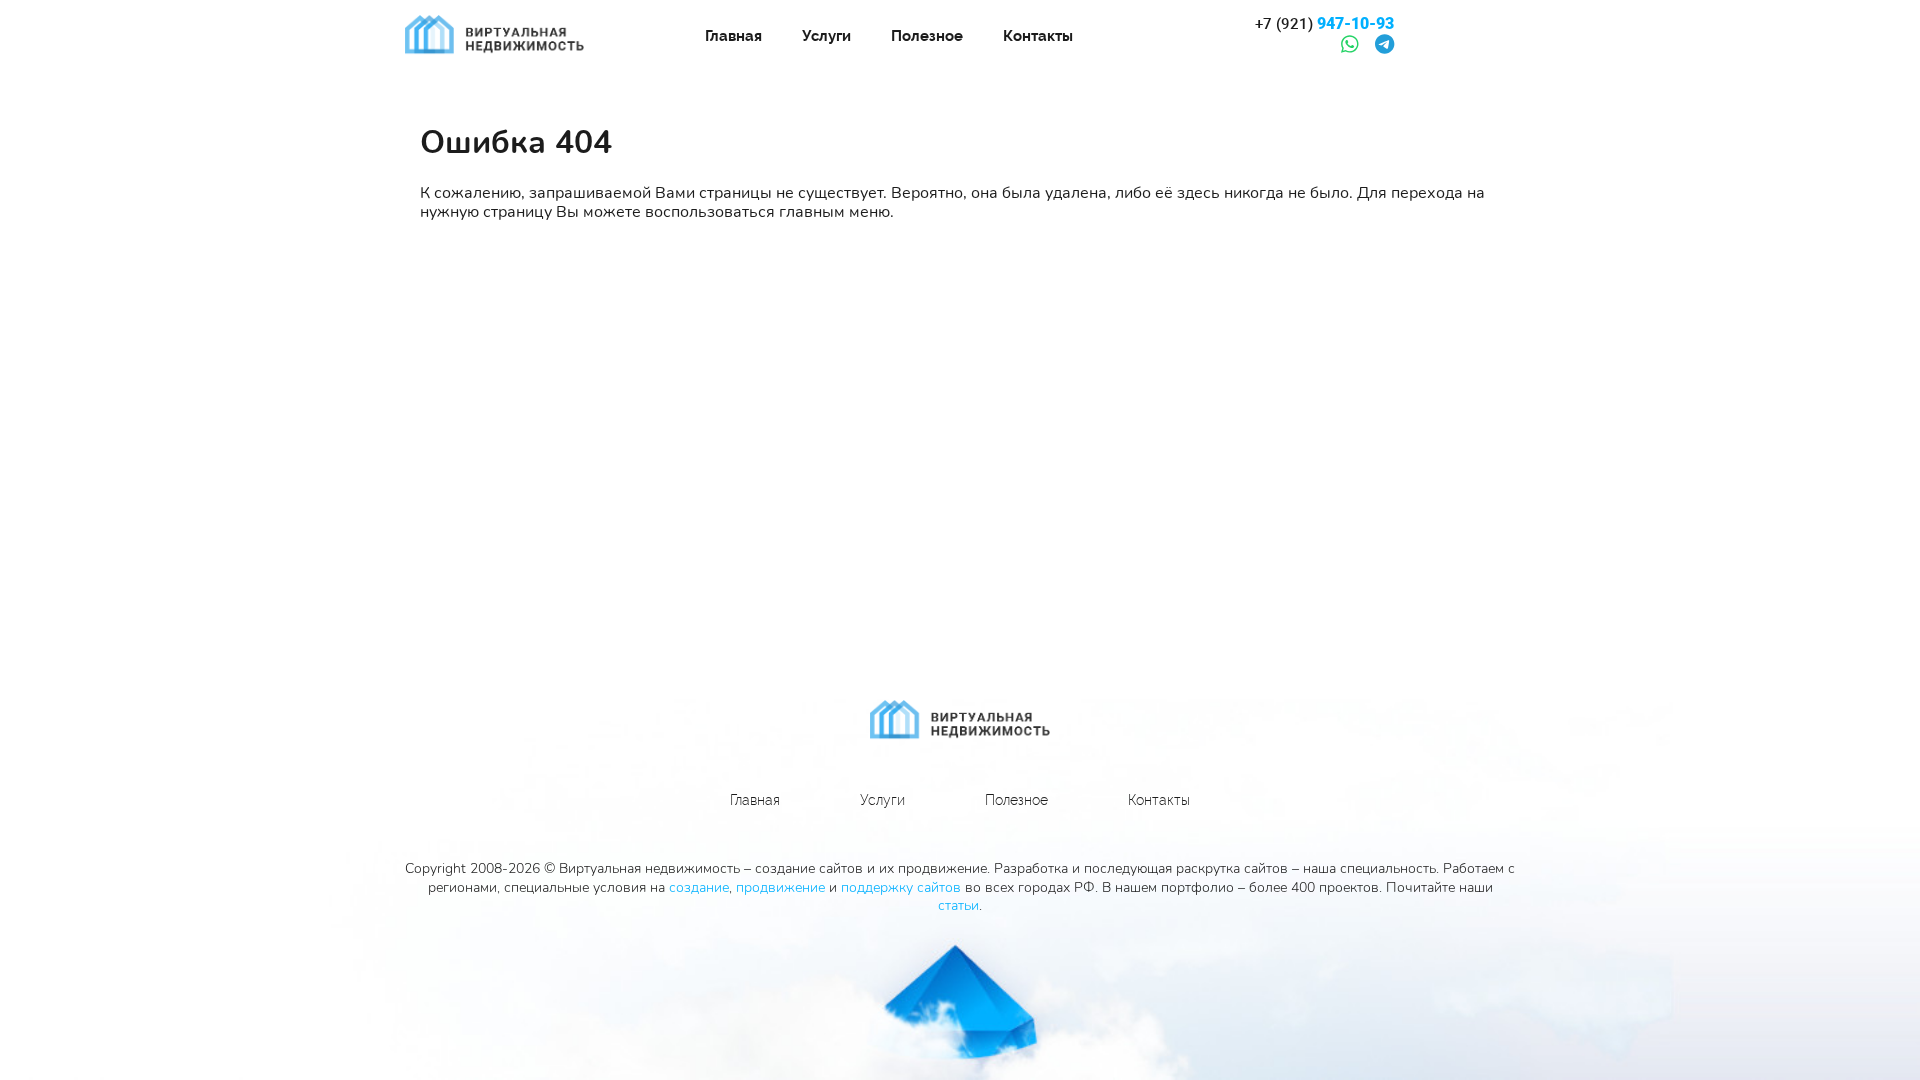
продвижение (780, 887)
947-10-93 (1324, 24)
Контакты (1038, 36)
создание (699, 887)
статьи (958, 905)
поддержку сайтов (901, 887)
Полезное (927, 36)
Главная (733, 36)
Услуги (826, 36)
